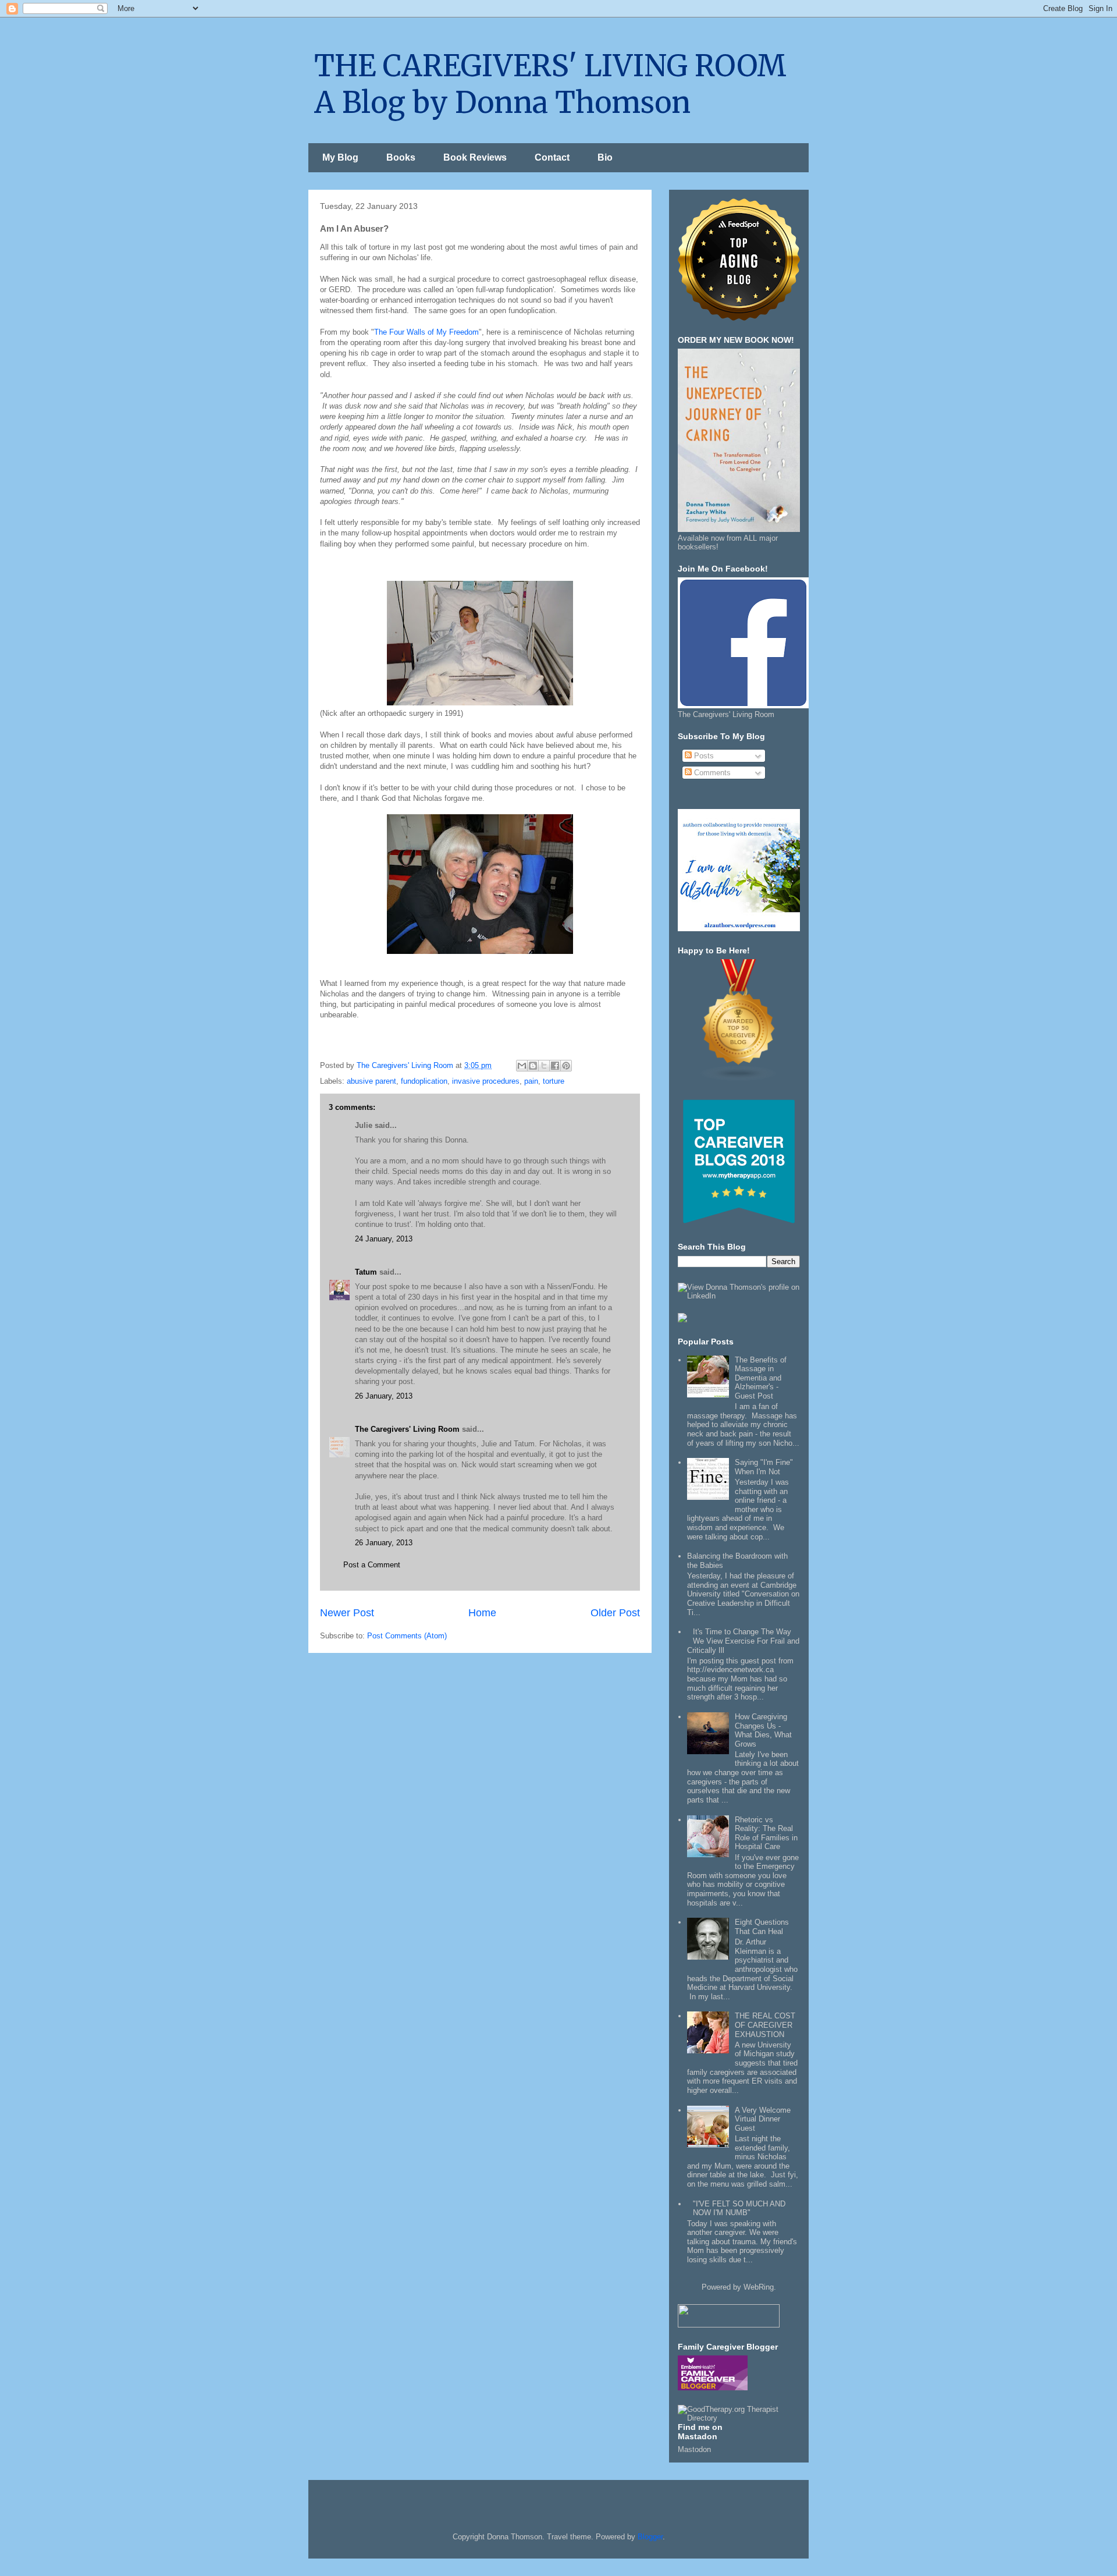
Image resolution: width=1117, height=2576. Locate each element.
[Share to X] (544, 1066)
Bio (605, 157)
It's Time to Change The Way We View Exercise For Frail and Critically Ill (743, 1641)
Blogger (650, 2537)
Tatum (366, 1272)
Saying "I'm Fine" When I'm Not (764, 1467)
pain (531, 1081)
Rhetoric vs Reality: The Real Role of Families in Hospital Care (766, 1833)
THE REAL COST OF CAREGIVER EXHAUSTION (765, 2025)
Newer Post (347, 1613)
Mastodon (694, 2449)
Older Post (615, 1613)
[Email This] (522, 1066)
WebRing (759, 2287)
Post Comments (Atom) (407, 1636)
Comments (711, 773)
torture (554, 1081)
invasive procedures (486, 1081)
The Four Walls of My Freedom (426, 332)
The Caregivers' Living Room (407, 1429)
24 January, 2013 (384, 1239)
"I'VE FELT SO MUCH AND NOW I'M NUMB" (739, 2208)
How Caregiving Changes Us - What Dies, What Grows (763, 1730)
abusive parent (371, 1081)
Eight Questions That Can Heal (762, 1927)
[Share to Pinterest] (566, 1066)
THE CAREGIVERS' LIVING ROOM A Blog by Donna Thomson (550, 84)
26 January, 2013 (384, 1396)
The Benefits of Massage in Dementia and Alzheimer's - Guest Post (761, 1378)
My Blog (340, 157)
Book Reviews (475, 157)
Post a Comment (372, 1565)
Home (482, 1613)
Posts (703, 756)
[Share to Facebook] (555, 1066)
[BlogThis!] (533, 1066)
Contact (552, 157)
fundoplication (424, 1081)
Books (401, 157)
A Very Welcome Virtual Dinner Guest (763, 2119)
